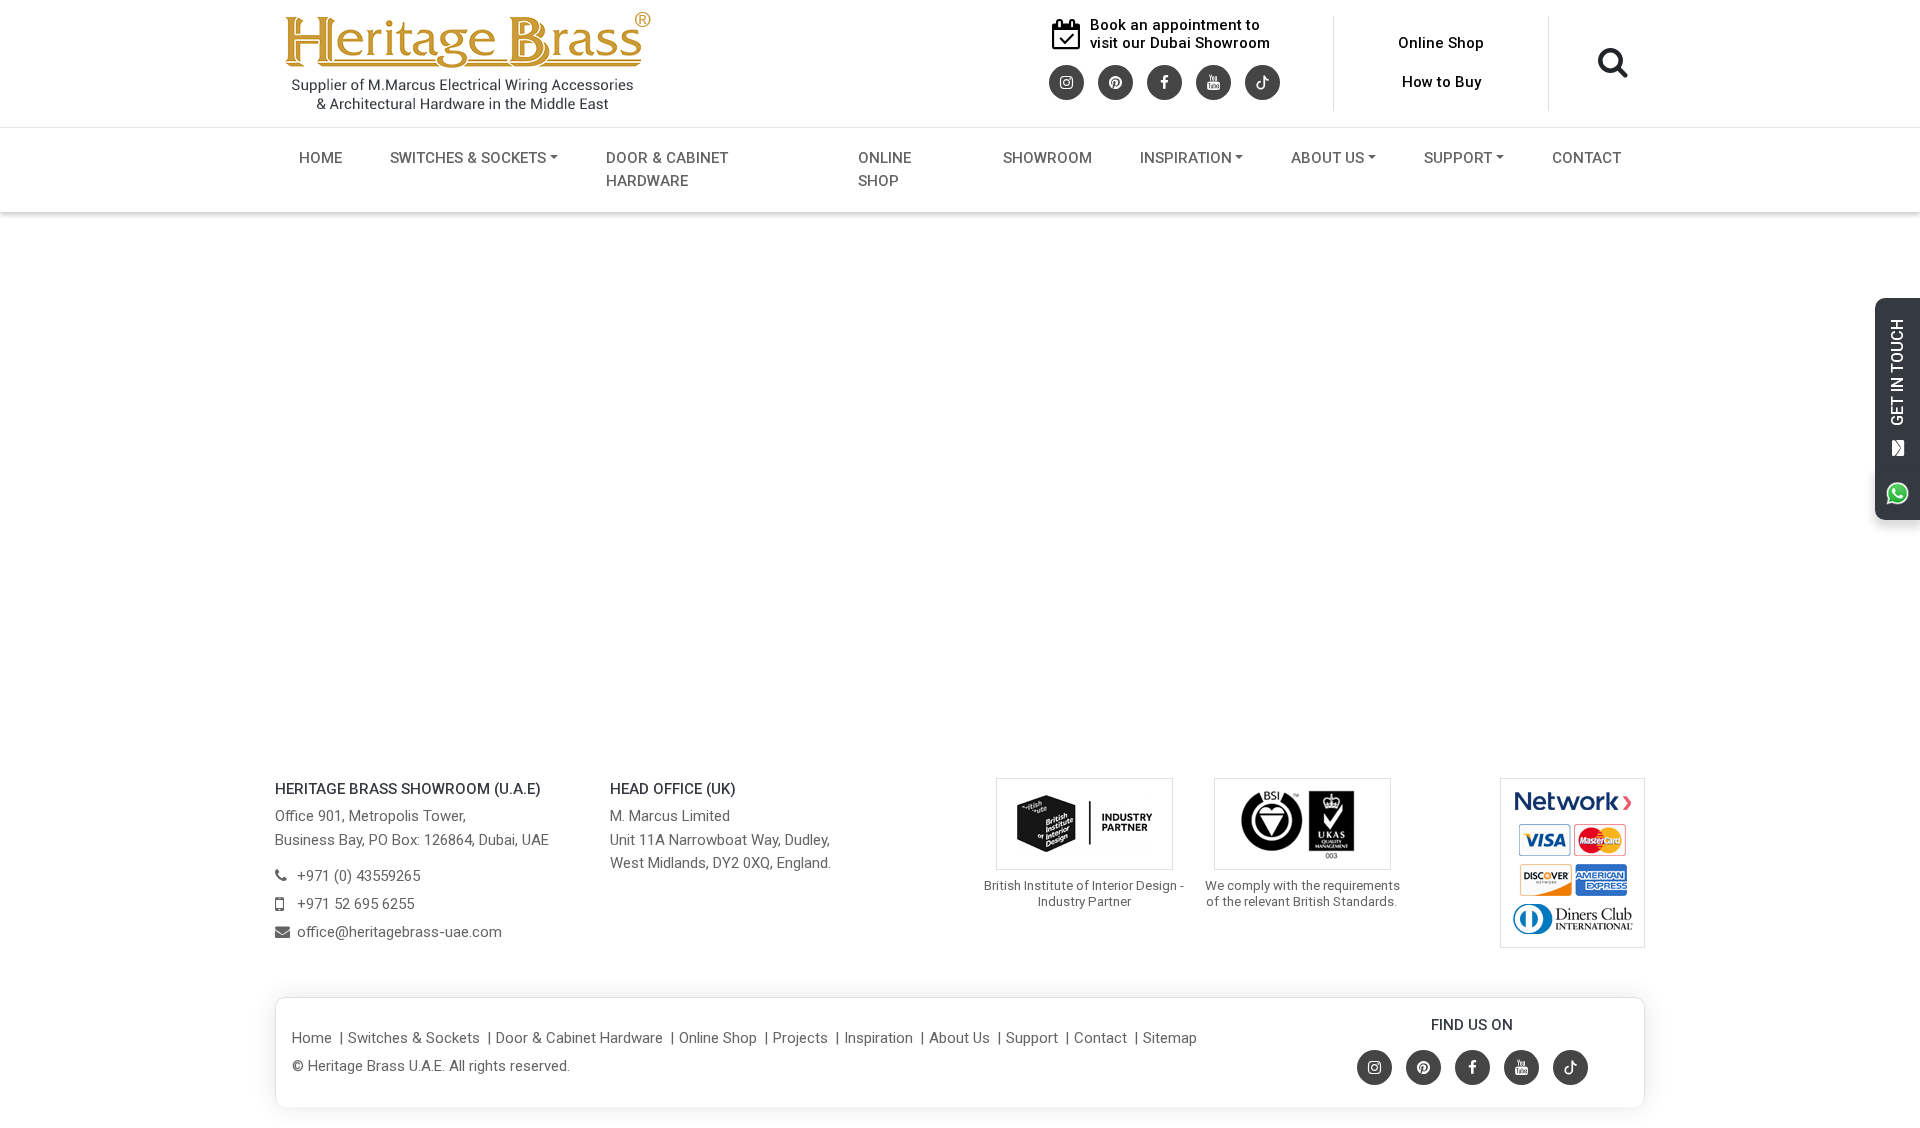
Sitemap (1170, 1038)
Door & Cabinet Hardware (667, 169)
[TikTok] (1262, 81)
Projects (800, 1038)
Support (1458, 158)
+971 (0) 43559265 (358, 876)
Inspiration (1186, 158)
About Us (1327, 158)
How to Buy (1441, 82)
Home (320, 158)
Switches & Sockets (468, 158)
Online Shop (1441, 43)
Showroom (1047, 158)
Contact (1586, 158)
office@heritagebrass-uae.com (399, 932)
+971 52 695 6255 (355, 904)
